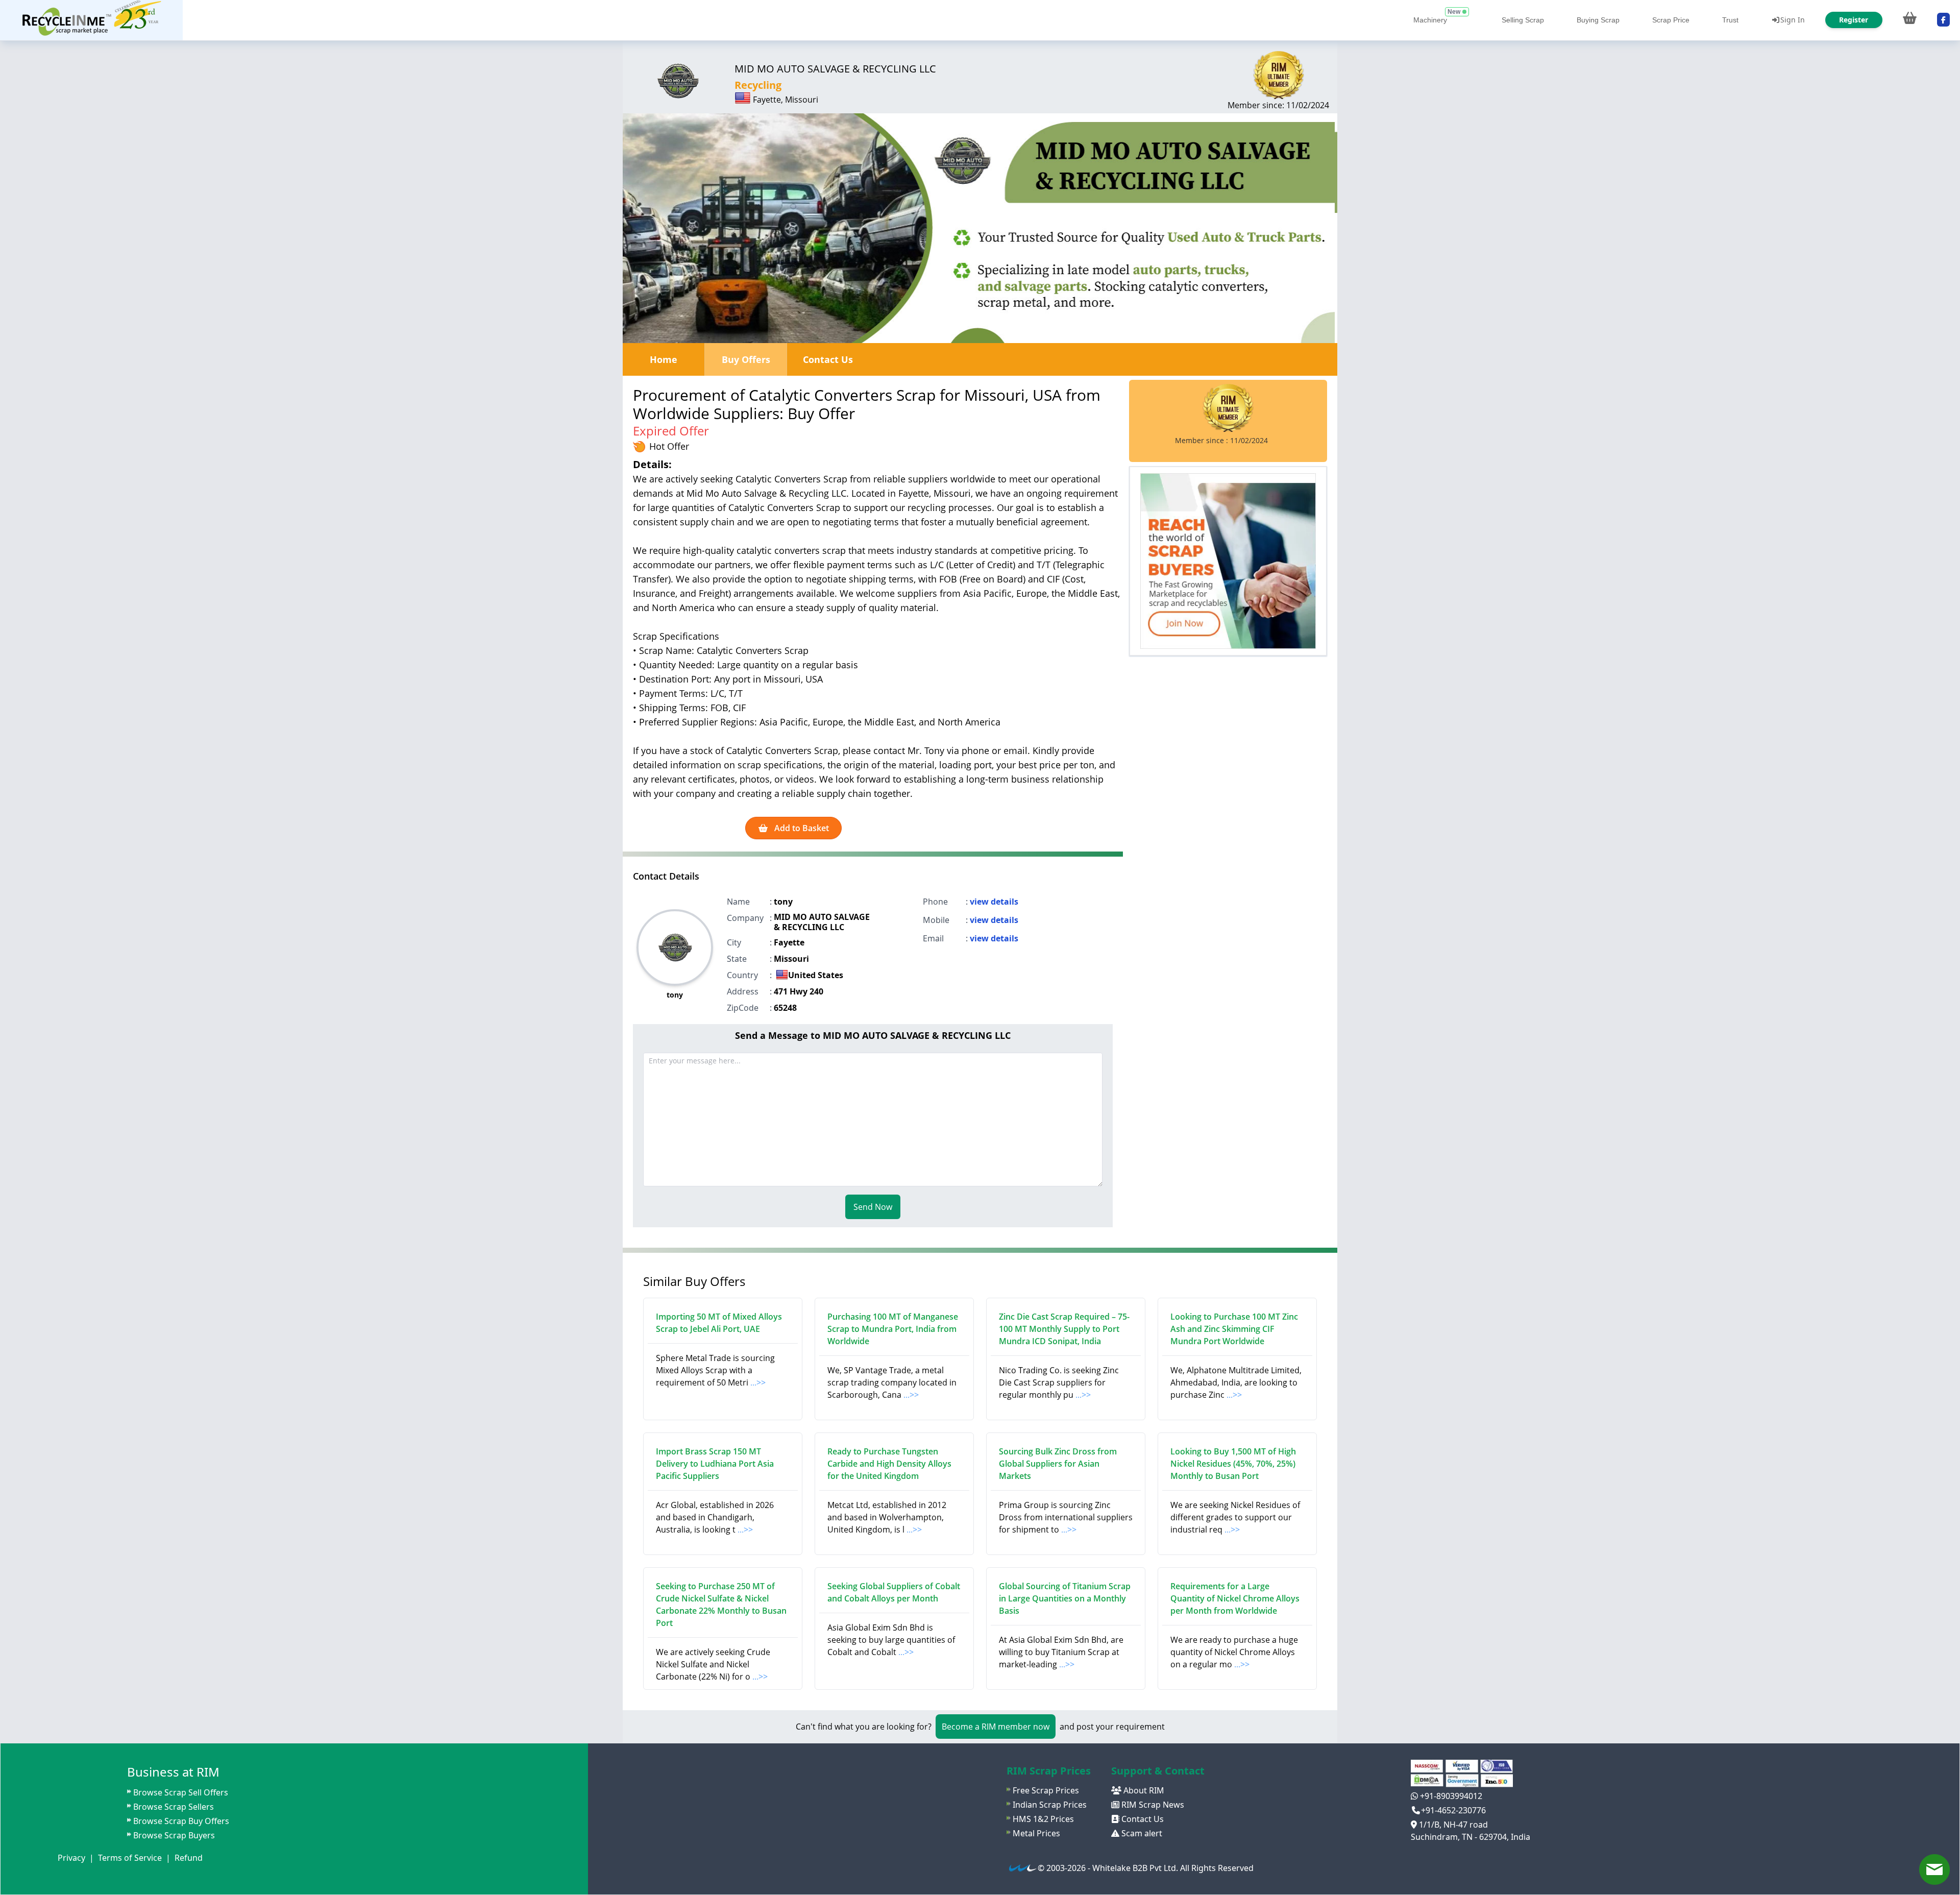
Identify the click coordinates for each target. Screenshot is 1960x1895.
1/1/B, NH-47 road (1452, 1825)
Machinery (1430, 20)
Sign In (1793, 20)
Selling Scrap (1523, 20)
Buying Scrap (1598, 20)
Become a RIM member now (996, 1727)
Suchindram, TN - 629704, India (1471, 1837)
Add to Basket (801, 828)
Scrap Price (1671, 20)
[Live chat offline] (1934, 1869)
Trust (1730, 20)
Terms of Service (130, 1858)
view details (994, 902)
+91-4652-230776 (1453, 1810)
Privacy (71, 1858)
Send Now (873, 1207)
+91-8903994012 (1450, 1796)
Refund (189, 1858)
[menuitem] (91, 20)
